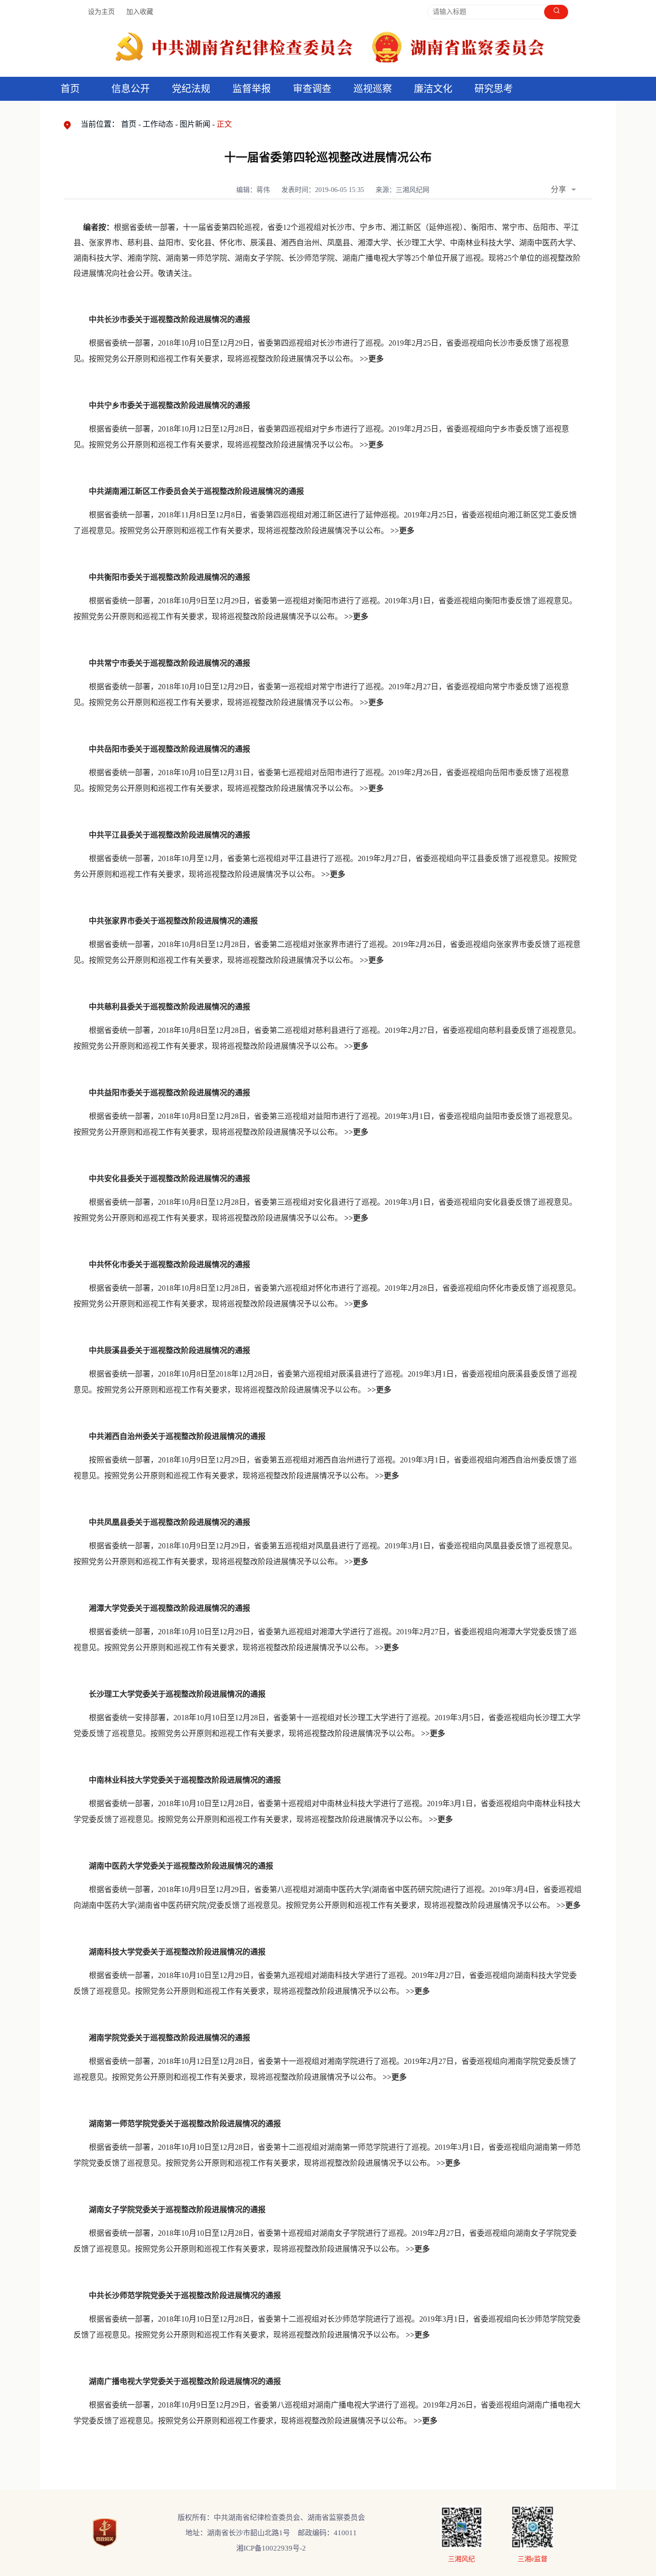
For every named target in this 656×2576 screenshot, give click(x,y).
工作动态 (158, 124)
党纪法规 (191, 89)
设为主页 (101, 12)
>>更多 (372, 445)
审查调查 (312, 89)
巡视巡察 (373, 89)
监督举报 (252, 89)
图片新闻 (195, 124)
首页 (70, 89)
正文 (224, 124)
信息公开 (131, 89)
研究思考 (494, 89)
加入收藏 (140, 12)
